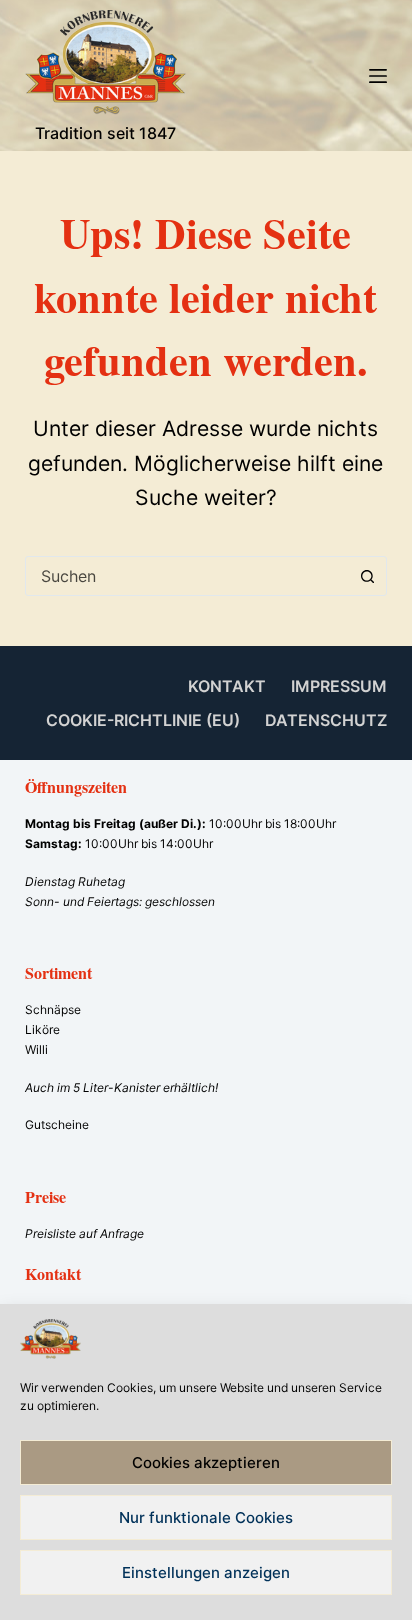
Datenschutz (326, 720)
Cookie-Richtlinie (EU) (143, 720)
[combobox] (187, 576)
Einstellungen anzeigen (206, 1572)
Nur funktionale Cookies (206, 1517)
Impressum (339, 686)
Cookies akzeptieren (206, 1462)
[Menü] (378, 76)
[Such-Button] (367, 576)
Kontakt (227, 686)
